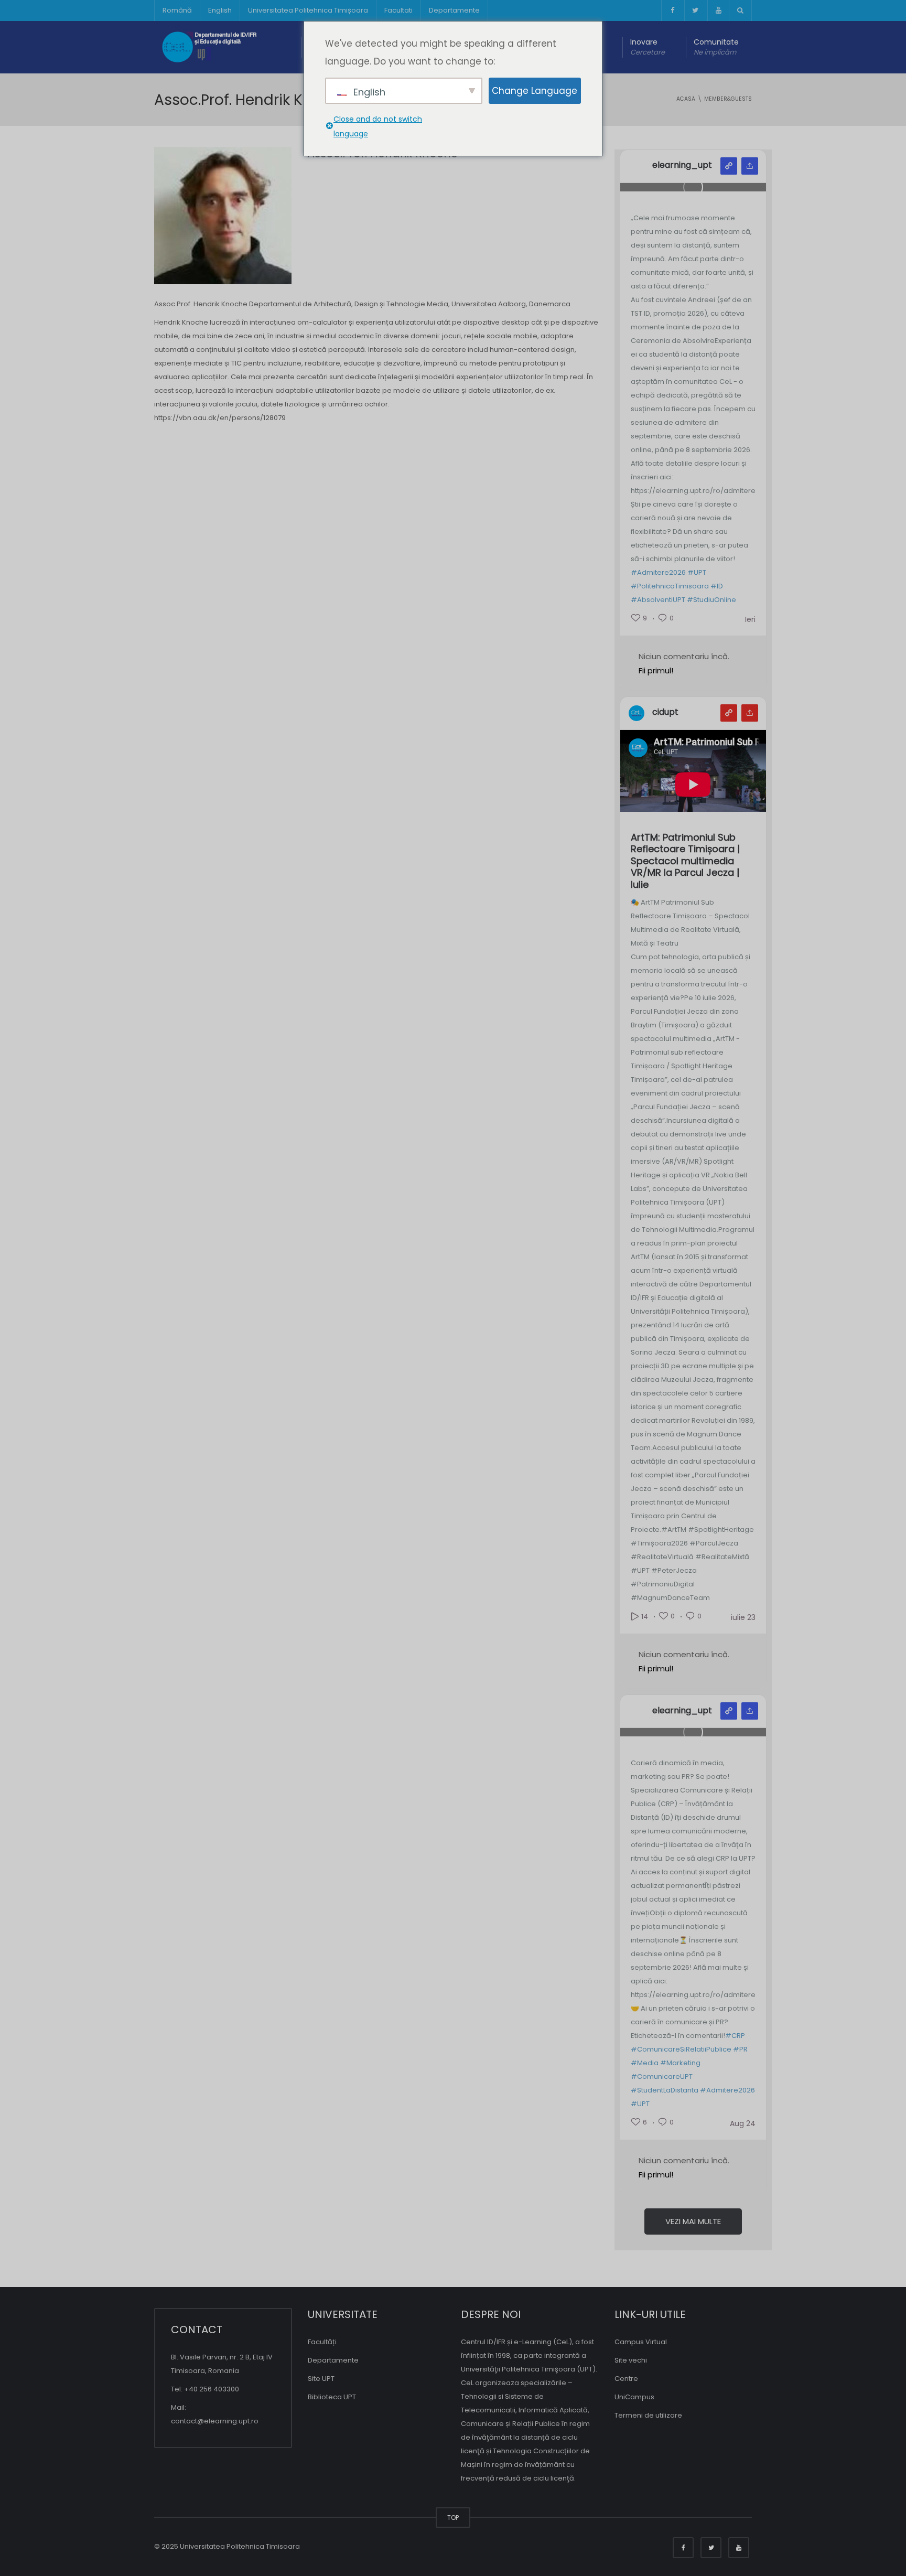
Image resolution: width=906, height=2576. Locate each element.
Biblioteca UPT (332, 2397)
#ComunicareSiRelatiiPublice (681, 2049)
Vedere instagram (729, 166)
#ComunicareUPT (662, 2076)
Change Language (535, 91)
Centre (626, 2379)
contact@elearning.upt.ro (215, 2421)
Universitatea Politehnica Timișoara (308, 10)
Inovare (648, 47)
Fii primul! (656, 670)
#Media (645, 2063)
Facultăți (322, 2342)
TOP (453, 2518)
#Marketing (680, 2063)
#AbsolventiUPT (658, 600)
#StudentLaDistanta (665, 2090)
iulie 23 (743, 1617)
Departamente (454, 10)
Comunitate (716, 47)
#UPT (697, 572)
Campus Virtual (641, 2342)
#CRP (735, 2036)
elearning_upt (682, 165)
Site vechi (631, 2360)
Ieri (750, 619)
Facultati (398, 10)
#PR (740, 2049)
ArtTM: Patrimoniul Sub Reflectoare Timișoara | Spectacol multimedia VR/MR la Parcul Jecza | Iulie (685, 861)
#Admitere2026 (658, 572)
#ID (717, 586)
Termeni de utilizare (648, 2415)
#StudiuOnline (711, 600)
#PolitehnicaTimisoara (670, 586)
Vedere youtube (729, 713)
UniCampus (634, 2397)
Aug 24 (743, 2123)
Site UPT (321, 2379)
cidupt (665, 712)
